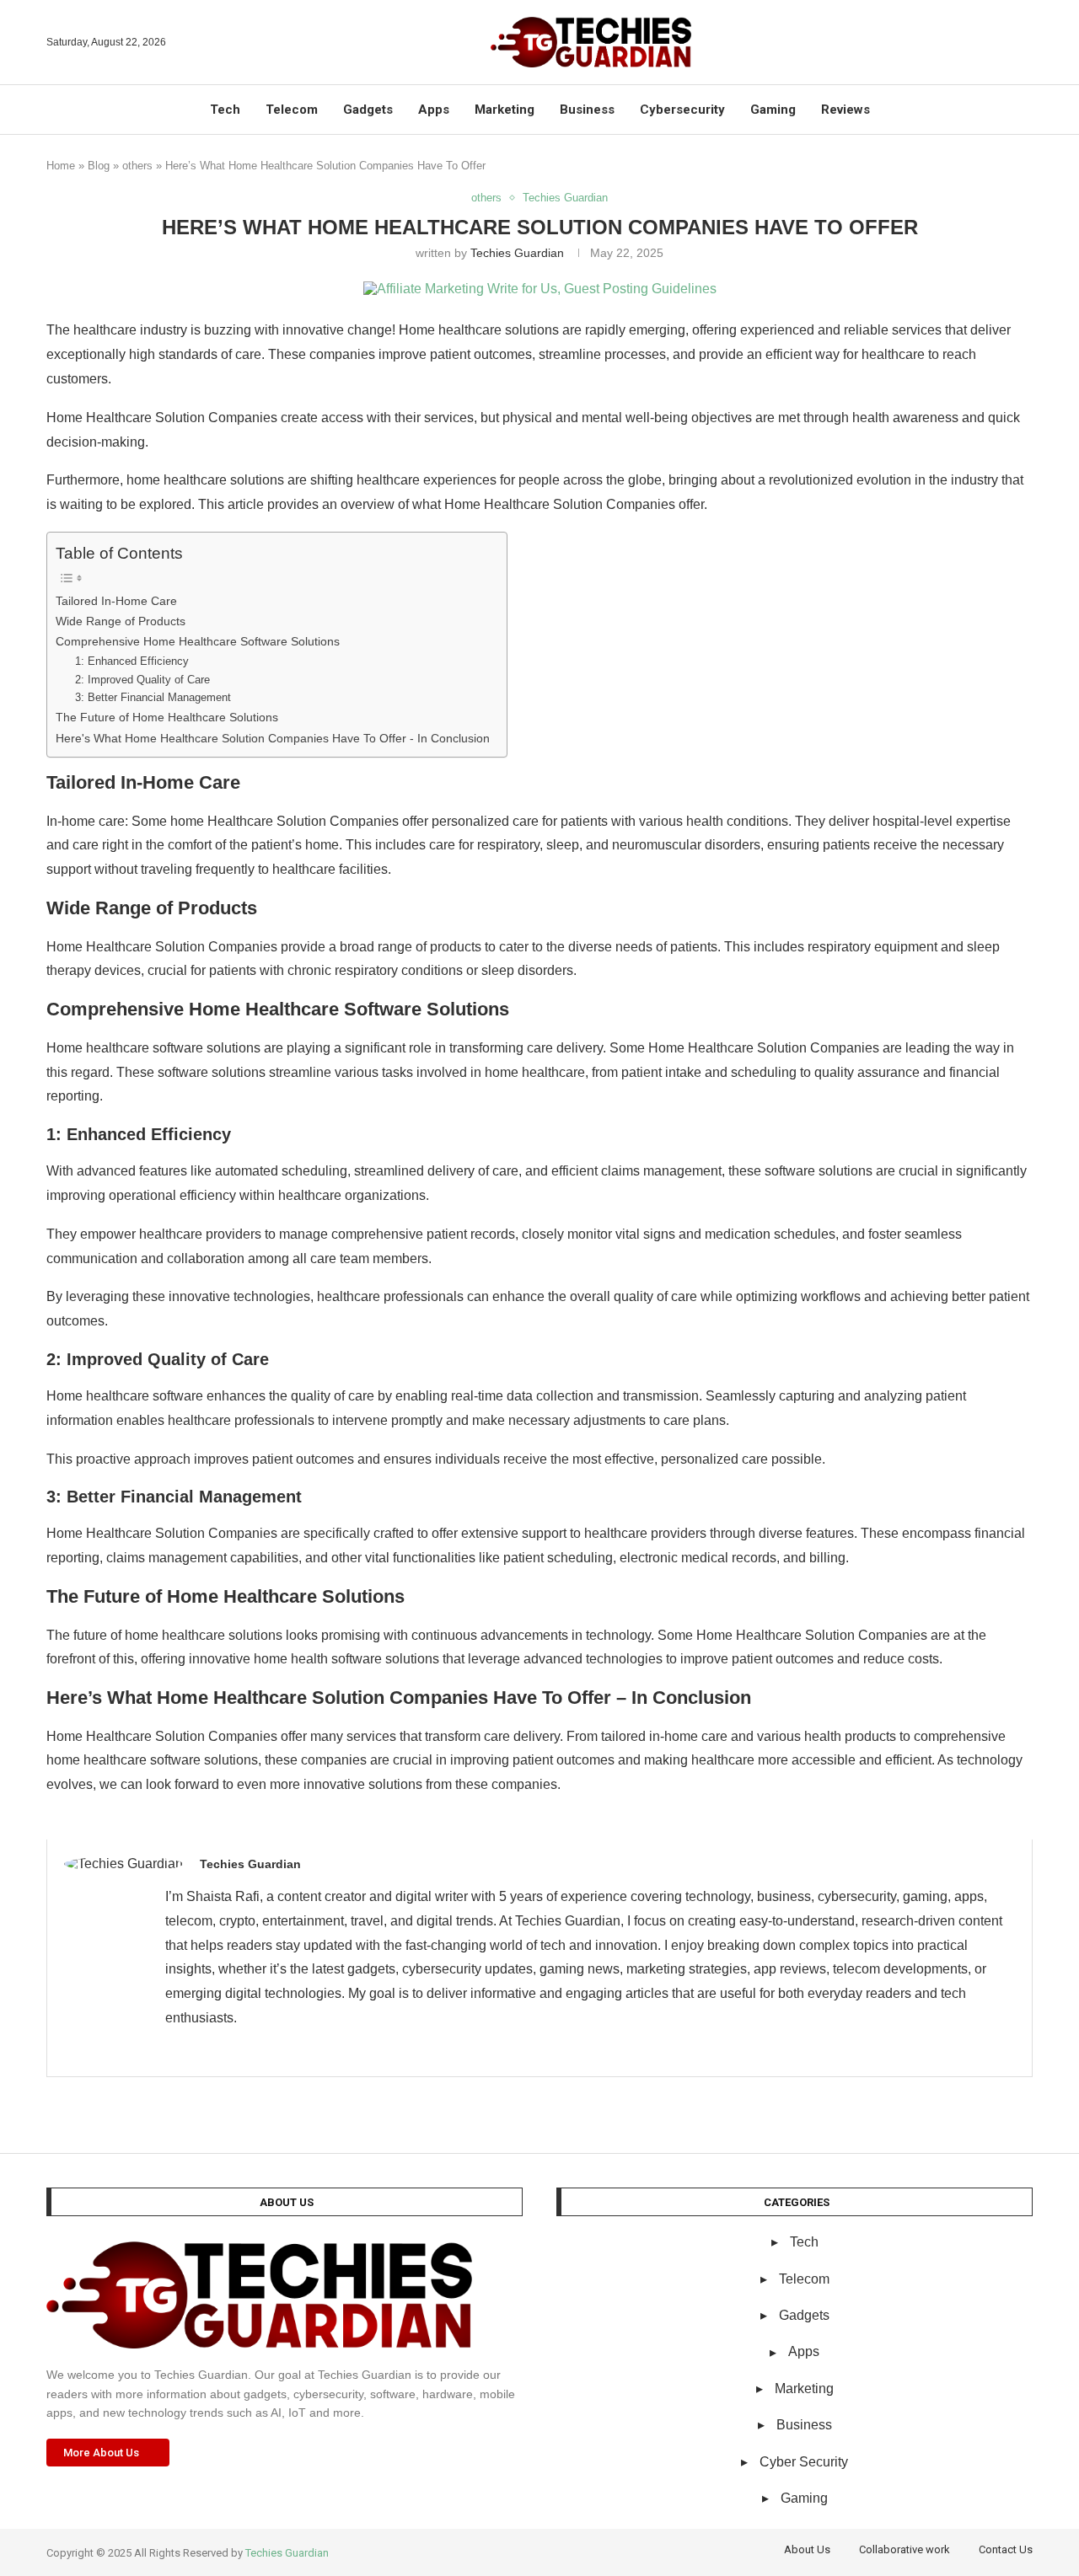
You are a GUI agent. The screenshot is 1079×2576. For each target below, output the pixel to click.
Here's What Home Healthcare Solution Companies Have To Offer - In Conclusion (273, 738)
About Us (807, 2549)
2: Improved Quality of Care (142, 680)
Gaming (773, 110)
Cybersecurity (682, 110)
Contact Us (1006, 2549)
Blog (99, 166)
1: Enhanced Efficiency (132, 661)
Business (587, 110)
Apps (434, 110)
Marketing (505, 110)
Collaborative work (905, 2549)
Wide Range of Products (121, 621)
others (137, 166)
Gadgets (368, 110)
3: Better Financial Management (153, 697)
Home (61, 166)
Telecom (292, 110)
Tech (225, 110)
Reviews (845, 110)
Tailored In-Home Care (116, 601)
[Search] (1024, 42)
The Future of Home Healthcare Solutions (167, 717)
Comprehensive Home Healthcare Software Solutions (198, 641)
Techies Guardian (517, 253)
